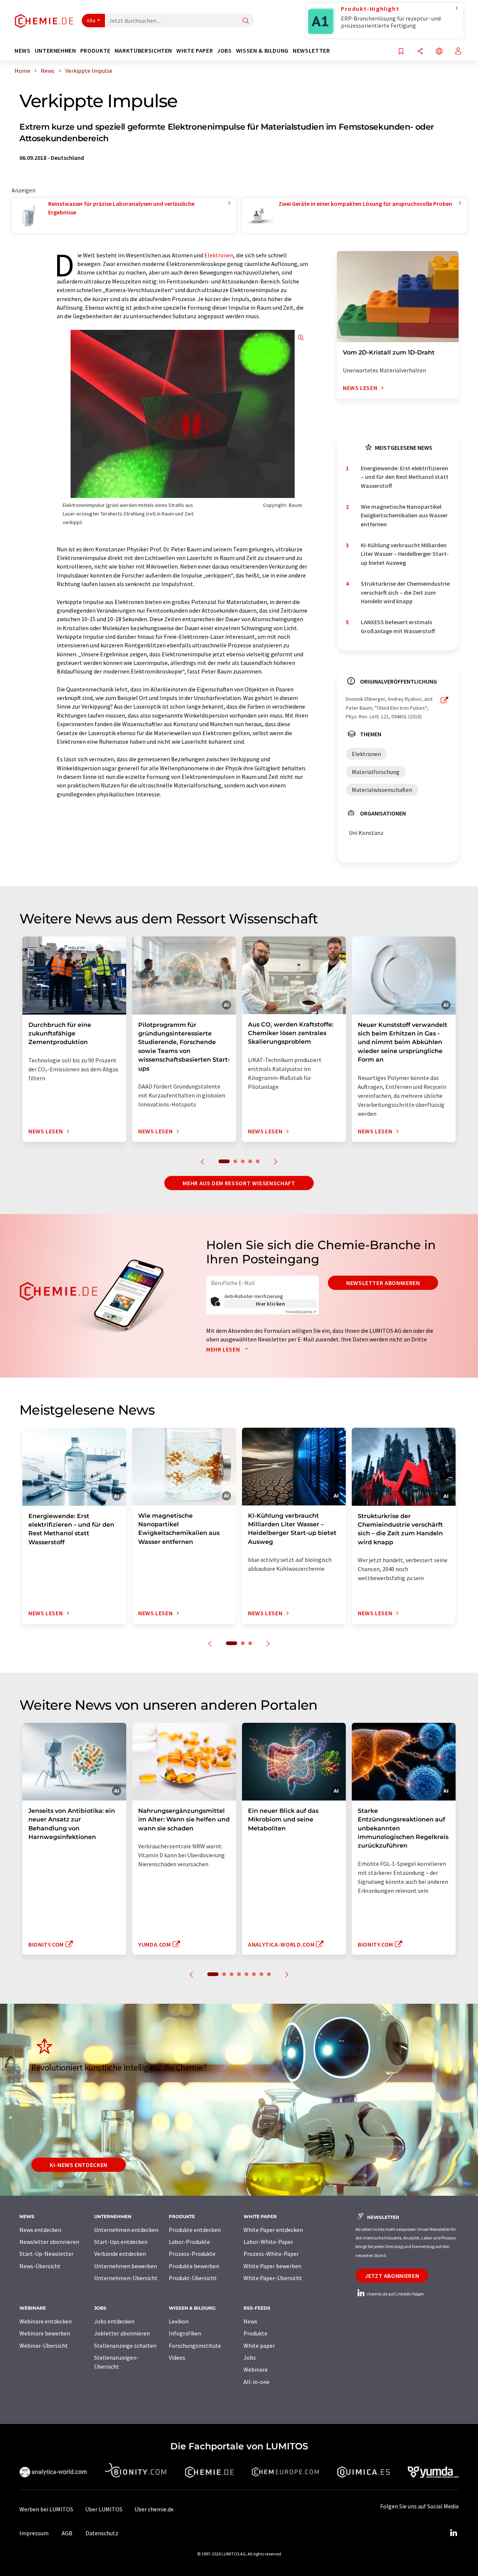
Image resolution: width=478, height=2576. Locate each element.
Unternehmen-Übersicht (126, 2278)
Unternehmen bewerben (125, 2266)
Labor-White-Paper (268, 2242)
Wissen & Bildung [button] (262, 51)
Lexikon (179, 2321)
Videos (177, 2357)
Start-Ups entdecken (121, 2242)
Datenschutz (102, 2533)
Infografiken (185, 2333)
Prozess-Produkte (192, 2254)
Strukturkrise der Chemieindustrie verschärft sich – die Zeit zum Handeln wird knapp (405, 592)
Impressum (34, 2533)
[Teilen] (420, 52)
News (250, 2321)
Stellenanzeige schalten (125, 2346)
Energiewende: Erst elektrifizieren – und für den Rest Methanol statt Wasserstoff (405, 477)
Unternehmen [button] (55, 51)
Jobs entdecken (114, 2321)
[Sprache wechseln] (439, 52)
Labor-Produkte (189, 2242)
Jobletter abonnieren (122, 2333)
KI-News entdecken (79, 2165)
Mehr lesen (224, 1349)
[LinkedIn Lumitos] (453, 2533)
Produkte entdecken (195, 2230)
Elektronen (219, 255)
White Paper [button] (195, 51)
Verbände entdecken (120, 2254)
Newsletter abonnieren (383, 1283)
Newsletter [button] (311, 51)
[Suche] (246, 21)
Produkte (255, 2333)
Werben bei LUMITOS (46, 2509)
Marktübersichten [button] (143, 51)
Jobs (250, 2357)
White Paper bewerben (272, 2266)
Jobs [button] (224, 51)
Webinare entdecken (46, 2321)
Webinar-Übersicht (44, 2346)
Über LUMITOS (104, 2509)
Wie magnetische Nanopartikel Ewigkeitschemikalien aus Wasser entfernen (404, 515)
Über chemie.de (154, 2509)
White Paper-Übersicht (273, 2278)
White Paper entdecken (273, 2230)
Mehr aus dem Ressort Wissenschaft (239, 1183)
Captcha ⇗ (301, 1312)
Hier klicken (271, 1304)
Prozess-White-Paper (271, 2254)
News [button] (23, 51)
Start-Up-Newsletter (46, 2254)
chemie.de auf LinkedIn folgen (395, 2294)
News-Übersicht (40, 2266)
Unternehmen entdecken (126, 2230)
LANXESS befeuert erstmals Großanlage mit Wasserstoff (398, 626)
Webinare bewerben (45, 2333)
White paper (259, 2346)
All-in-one (257, 2382)
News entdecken (40, 2230)
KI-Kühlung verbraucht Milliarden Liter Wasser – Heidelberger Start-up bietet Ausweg (405, 554)
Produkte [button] (95, 51)
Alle (91, 21)
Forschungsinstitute (195, 2346)
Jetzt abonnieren (392, 2276)
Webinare (256, 2369)
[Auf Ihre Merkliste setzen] (401, 52)
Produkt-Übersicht (193, 2278)
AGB (67, 2533)
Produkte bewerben (194, 2266)
